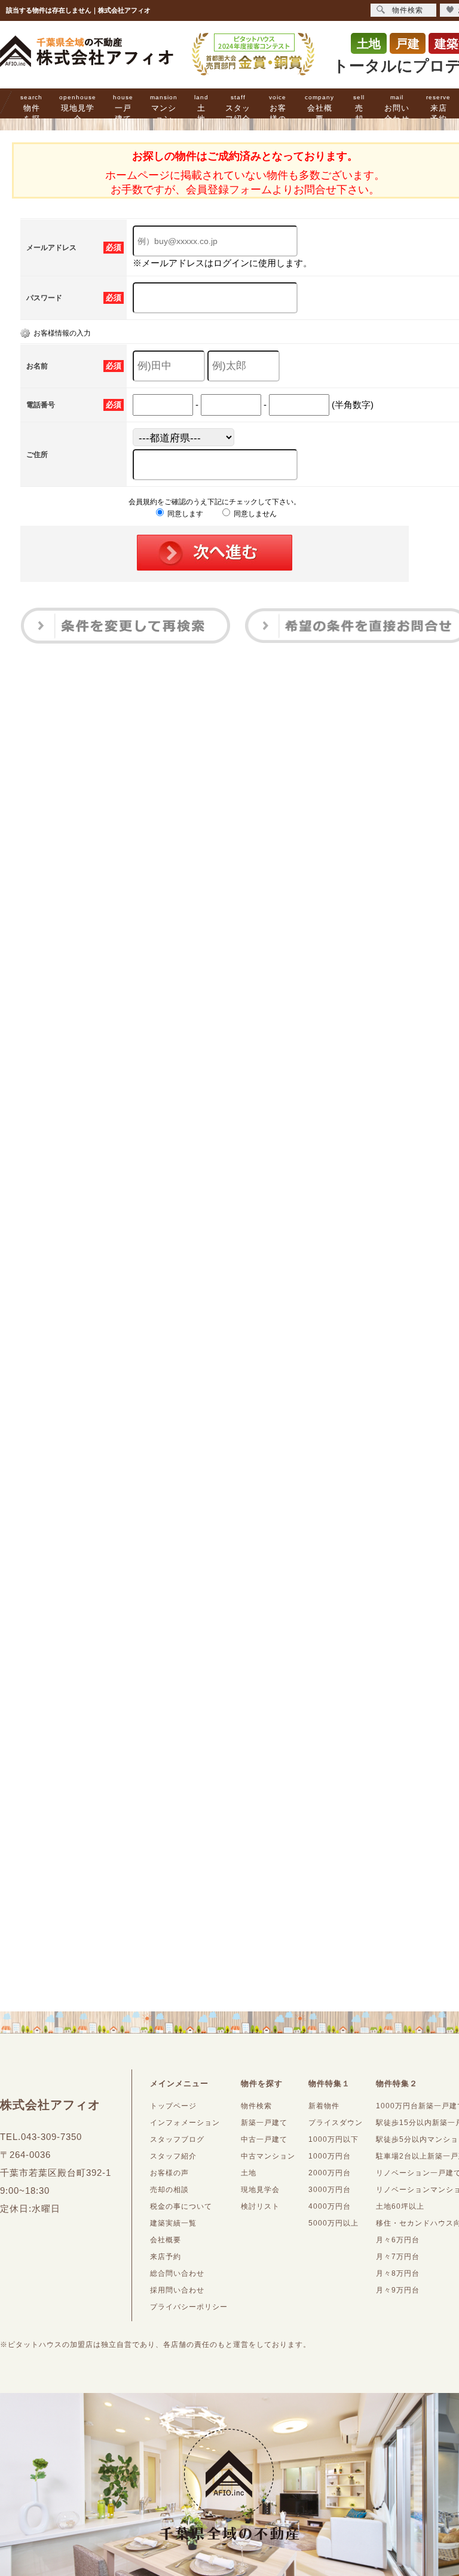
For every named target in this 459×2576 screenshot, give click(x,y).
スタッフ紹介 (238, 109)
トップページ (173, 2106)
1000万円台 (330, 2156)
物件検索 (256, 2106)
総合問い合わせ (177, 2273)
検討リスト (260, 2206)
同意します (184, 514)
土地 (201, 109)
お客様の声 (278, 114)
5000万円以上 (333, 2223)
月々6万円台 (398, 2240)
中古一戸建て (264, 2139)
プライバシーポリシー (189, 2307)
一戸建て (123, 109)
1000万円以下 (333, 2139)
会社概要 (319, 109)
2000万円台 (330, 2173)
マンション (164, 109)
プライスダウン (336, 2123)
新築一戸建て (264, 2123)
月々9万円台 (398, 2290)
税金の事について (181, 2206)
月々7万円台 (398, 2257)
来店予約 (438, 109)
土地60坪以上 (400, 2206)
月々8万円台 (398, 2273)
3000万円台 (330, 2190)
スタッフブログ (177, 2139)
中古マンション (268, 2156)
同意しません (254, 514)
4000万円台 (330, 2206)
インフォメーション (185, 2123)
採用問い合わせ (177, 2290)
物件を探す (31, 114)
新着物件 (324, 2106)
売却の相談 (169, 2190)
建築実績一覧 (173, 2223)
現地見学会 (78, 109)
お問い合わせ (397, 109)
